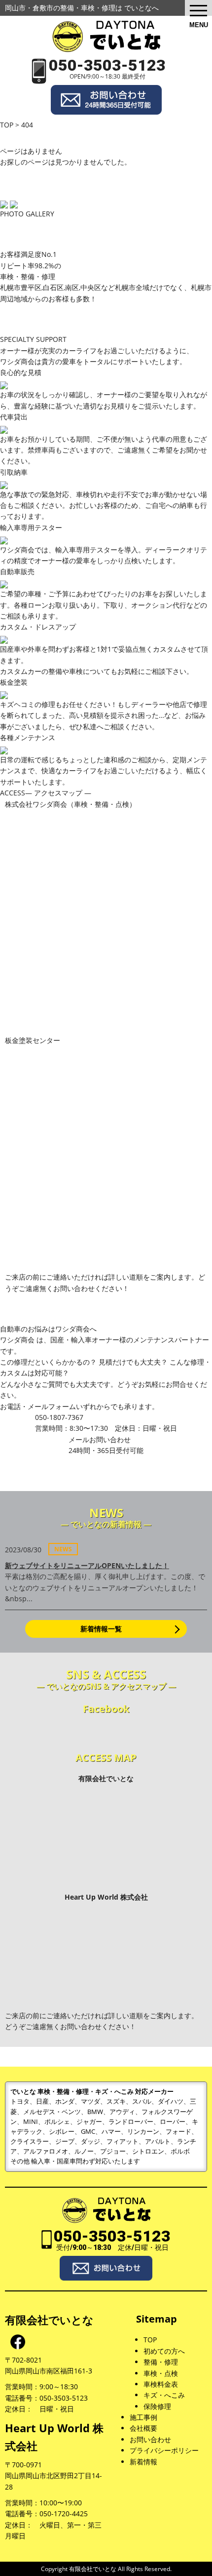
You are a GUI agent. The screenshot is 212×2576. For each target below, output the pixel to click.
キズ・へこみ (164, 2395)
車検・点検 (161, 2373)
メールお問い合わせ (106, 1445)
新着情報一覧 (101, 1629)
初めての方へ (164, 2351)
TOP (150, 2340)
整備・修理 (161, 2362)
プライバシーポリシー (164, 2450)
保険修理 (157, 2406)
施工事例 (143, 2417)
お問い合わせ (150, 2439)
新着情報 (143, 2462)
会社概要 (143, 2428)
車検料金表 (161, 2384)
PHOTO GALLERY (27, 214)
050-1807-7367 (106, 1423)
